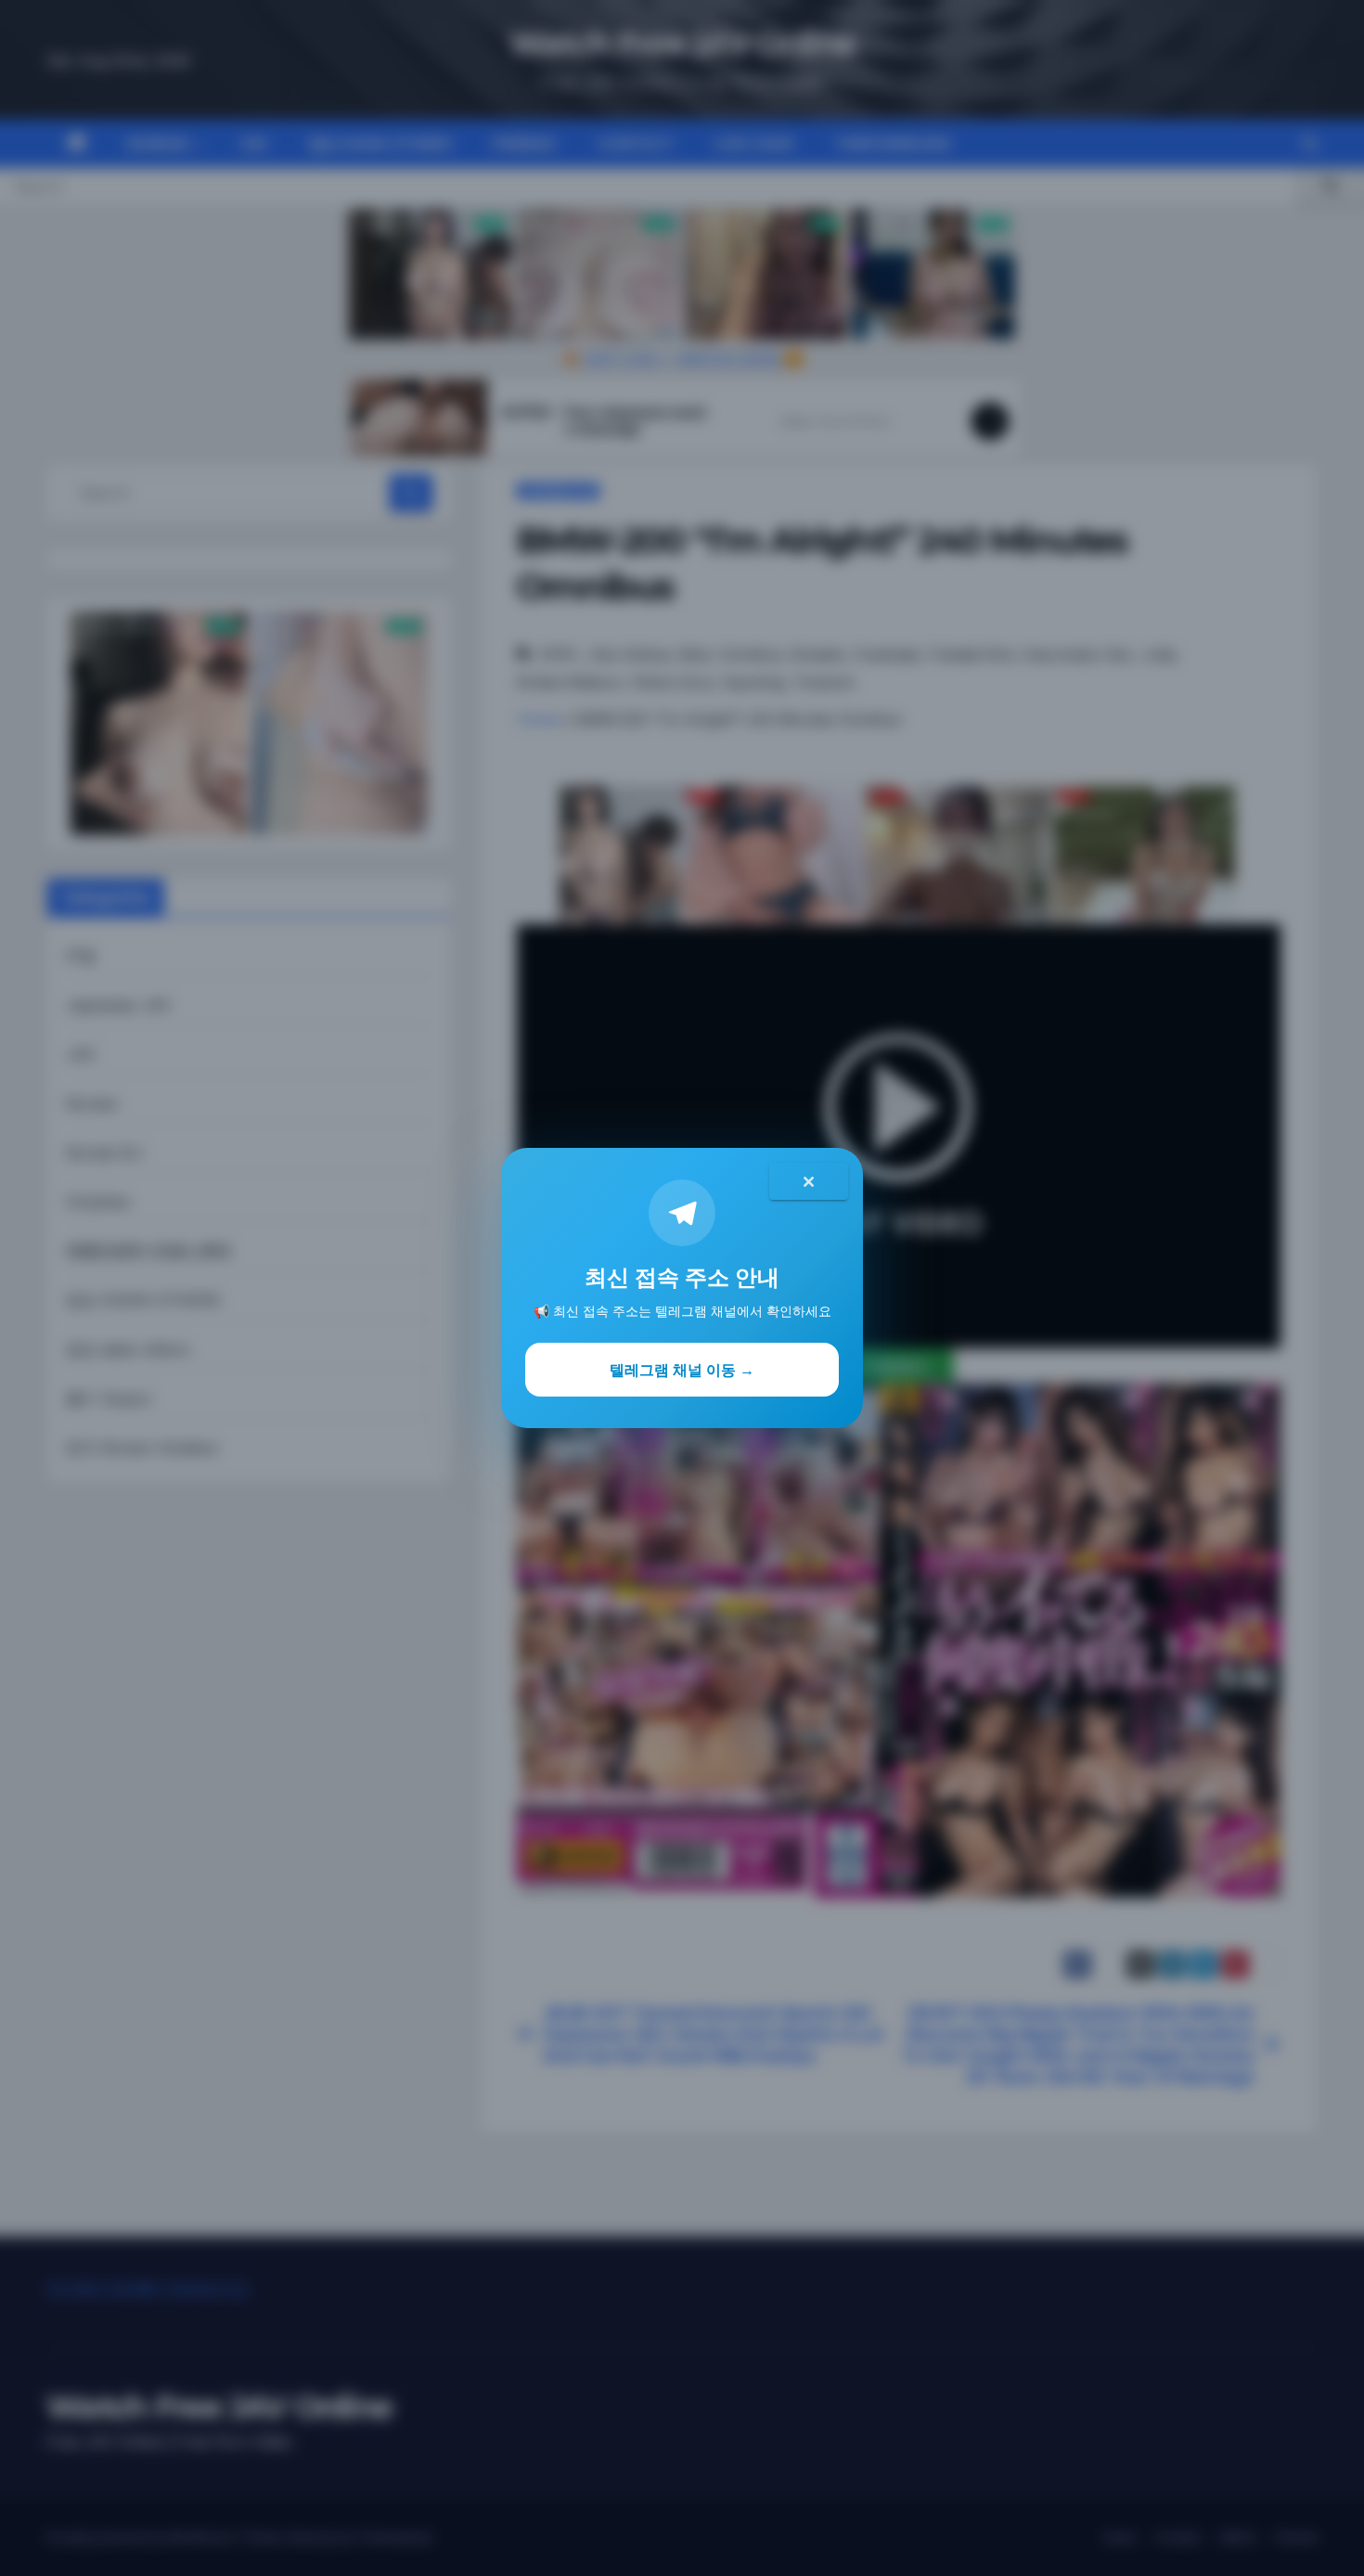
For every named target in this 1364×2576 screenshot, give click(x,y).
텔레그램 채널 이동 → (682, 1370)
